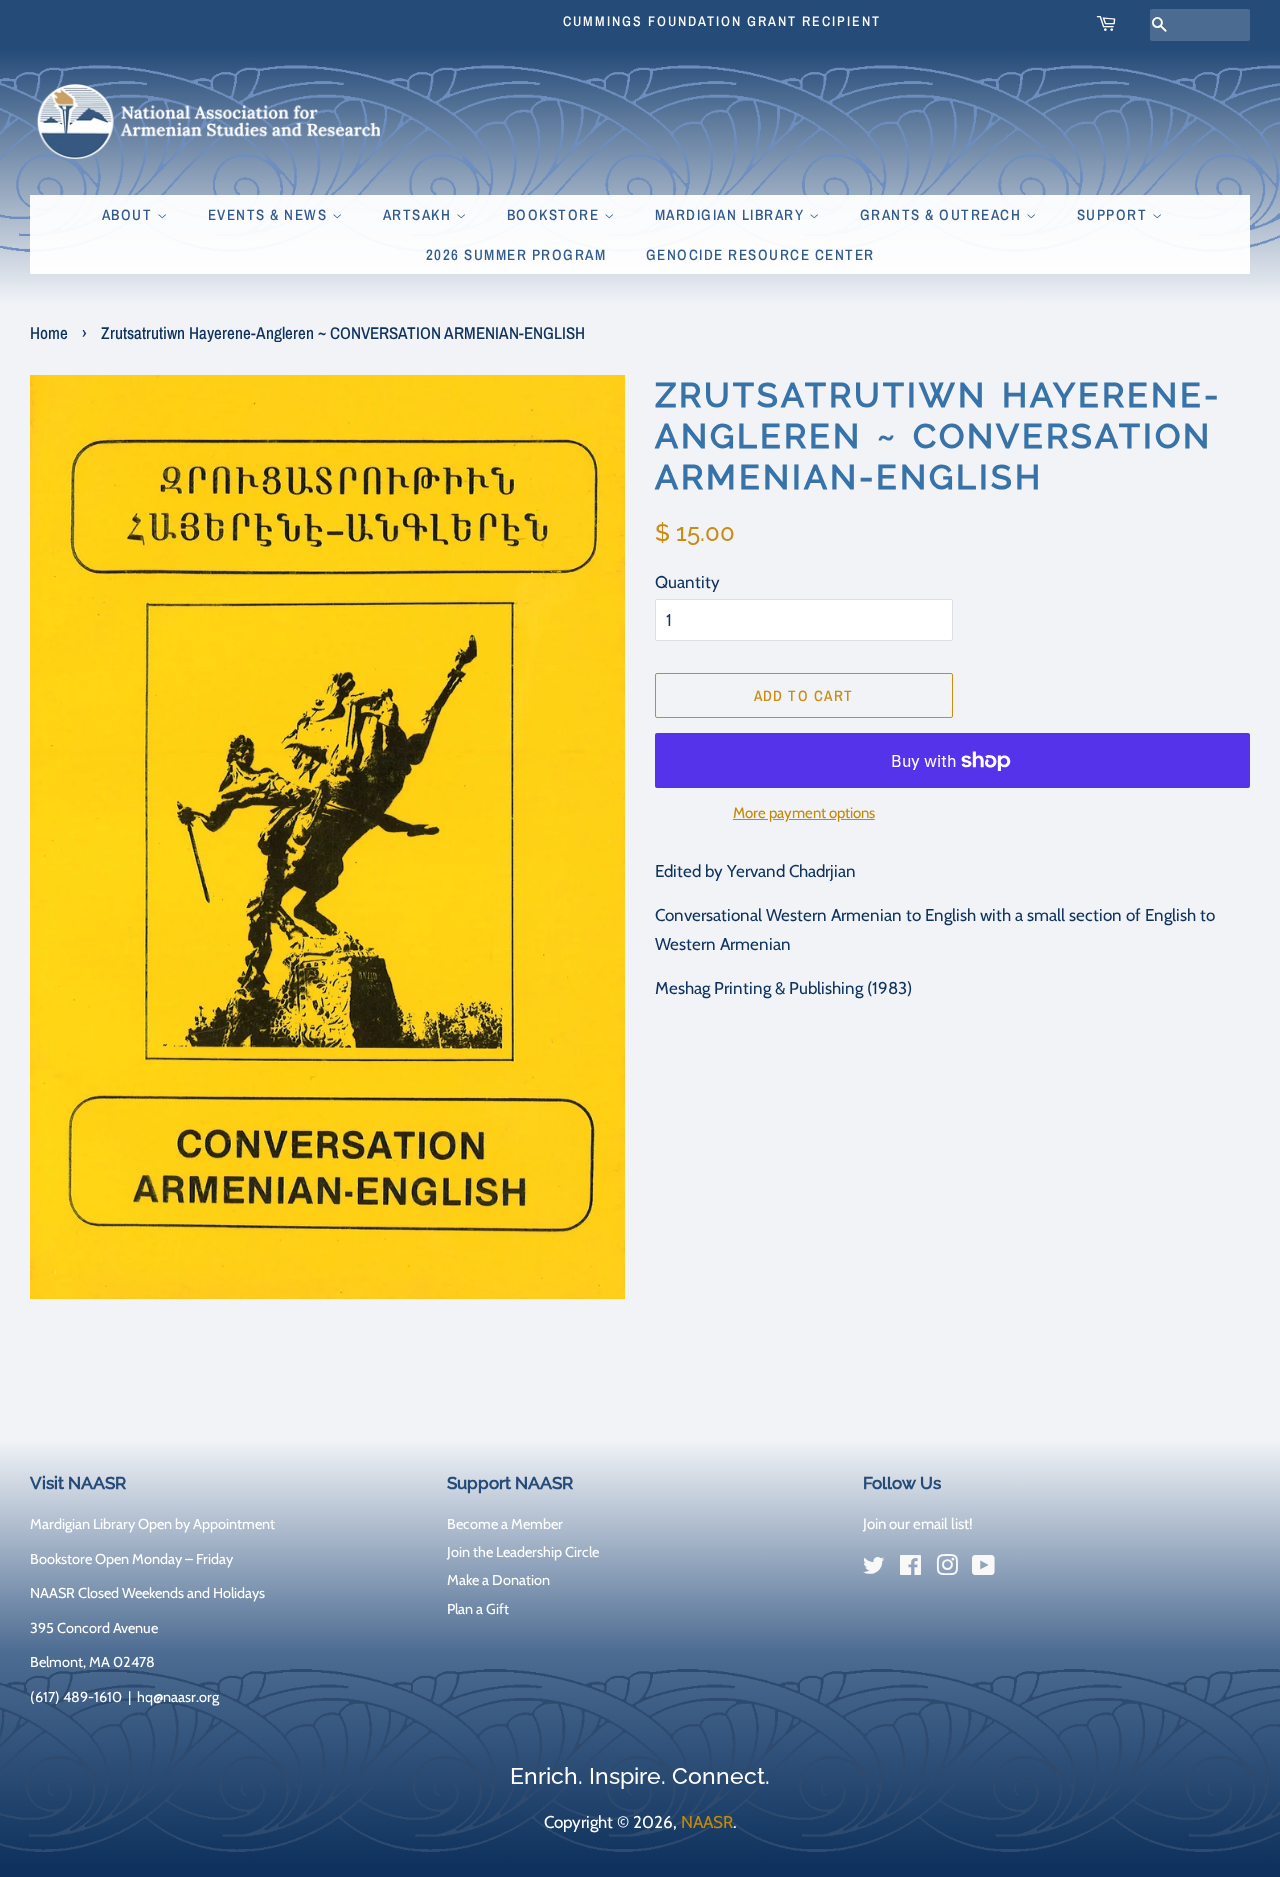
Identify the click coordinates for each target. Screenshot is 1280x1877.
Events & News (270, 214)
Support (1114, 214)
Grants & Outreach (943, 214)
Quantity (687, 582)
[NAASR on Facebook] (910, 1569)
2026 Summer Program (516, 254)
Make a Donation (498, 1580)
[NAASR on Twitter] (874, 1569)
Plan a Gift (478, 1609)
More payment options (804, 813)
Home (49, 332)
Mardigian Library (732, 214)
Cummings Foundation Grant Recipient (722, 21)
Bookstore (555, 214)
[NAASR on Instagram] (947, 1569)
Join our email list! (918, 1524)
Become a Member (505, 1524)
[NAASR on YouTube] (983, 1569)
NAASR (707, 1822)
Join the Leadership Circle (523, 1552)
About (129, 214)
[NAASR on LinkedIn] (1020, 1570)
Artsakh (419, 214)
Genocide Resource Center (760, 254)
